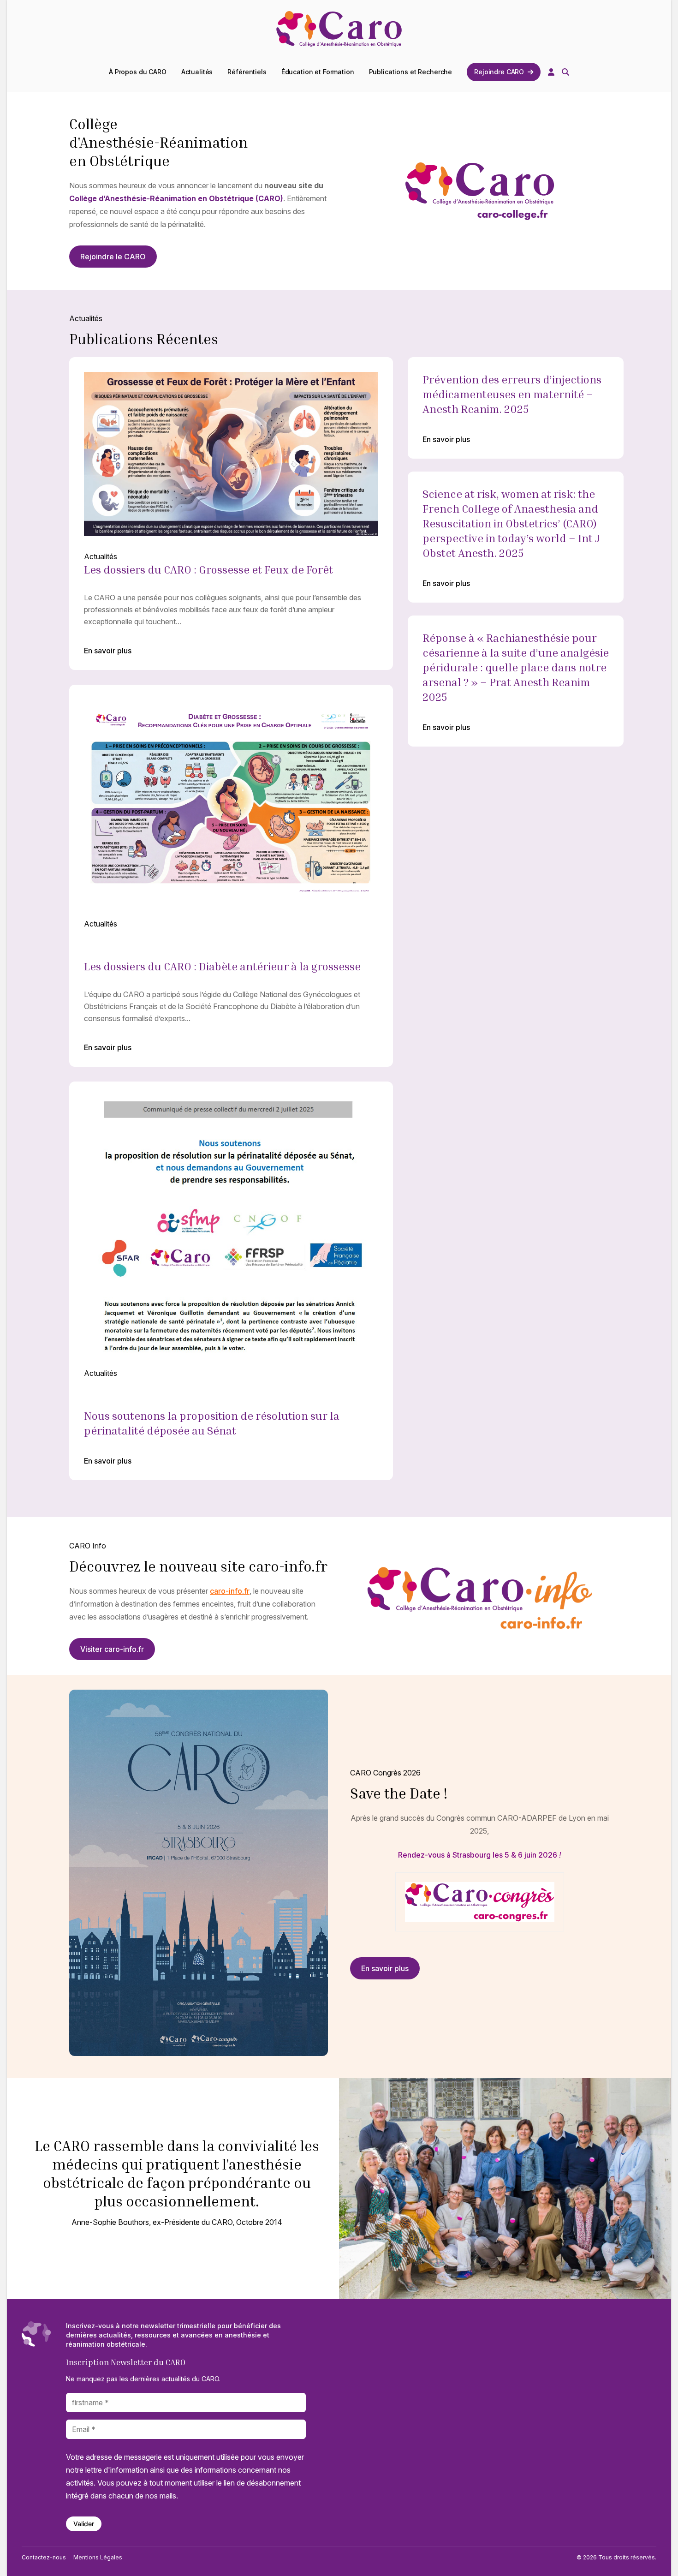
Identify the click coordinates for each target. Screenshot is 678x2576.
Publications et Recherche (411, 72)
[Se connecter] (551, 72)
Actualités (197, 72)
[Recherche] (565, 72)
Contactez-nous (44, 2557)
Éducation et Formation (318, 72)
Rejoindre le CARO (113, 257)
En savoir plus (108, 651)
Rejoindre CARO (499, 72)
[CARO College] (339, 30)
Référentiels (247, 72)
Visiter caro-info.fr (112, 1649)
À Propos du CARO (138, 72)
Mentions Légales (98, 2557)
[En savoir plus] (231, 514)
